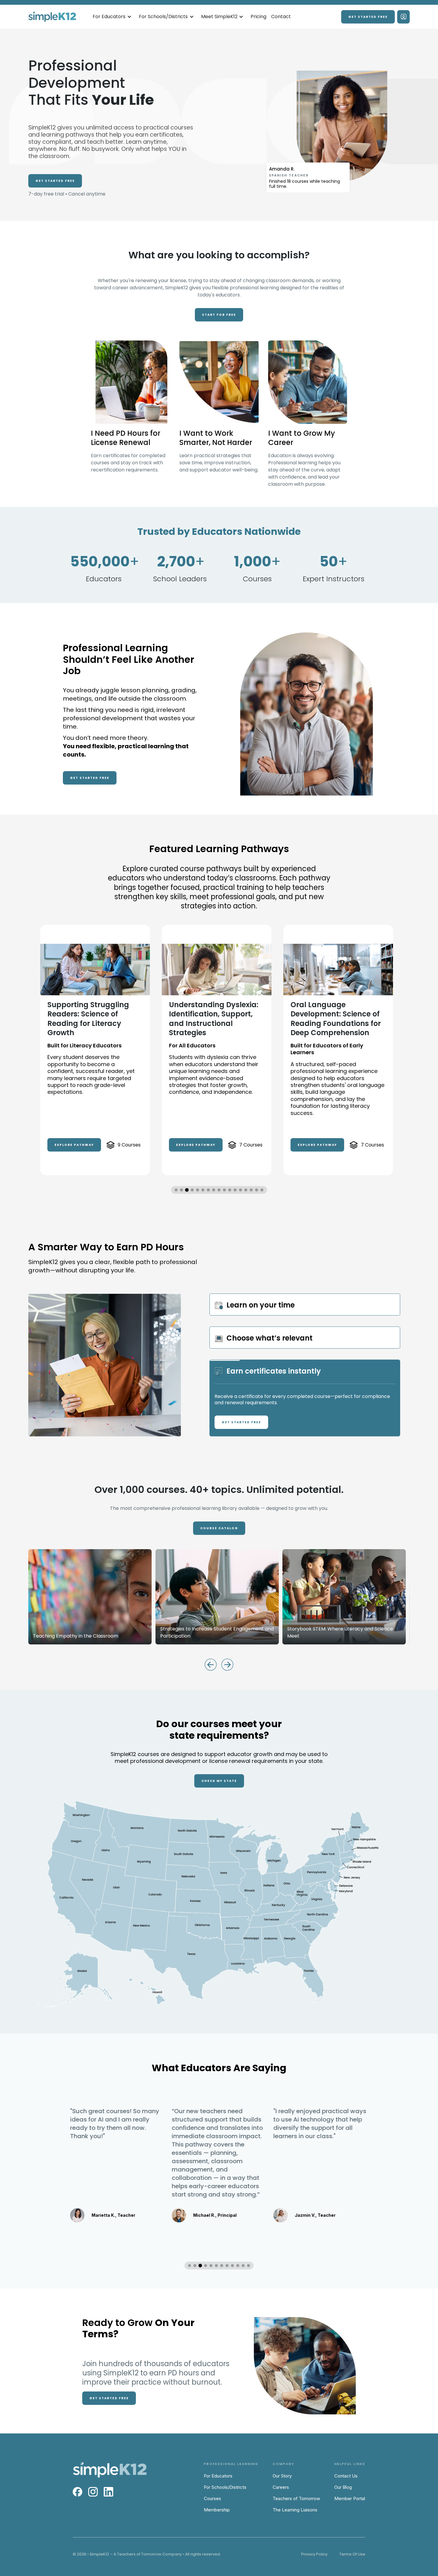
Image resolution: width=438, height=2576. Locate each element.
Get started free (368, 17)
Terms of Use (352, 2554)
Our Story (282, 2476)
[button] (112, 17)
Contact (281, 17)
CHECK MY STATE (219, 1781)
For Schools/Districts (225, 2487)
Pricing (258, 17)
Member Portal (350, 2498)
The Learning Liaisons (295, 2510)
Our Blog (343, 2487)
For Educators (218, 2476)
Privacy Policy (314, 2554)
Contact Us (346, 2476)
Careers (281, 2487)
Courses (212, 2498)
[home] (52, 17)
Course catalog (219, 1528)
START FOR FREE (219, 315)
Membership (217, 2510)
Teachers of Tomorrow (296, 2498)
